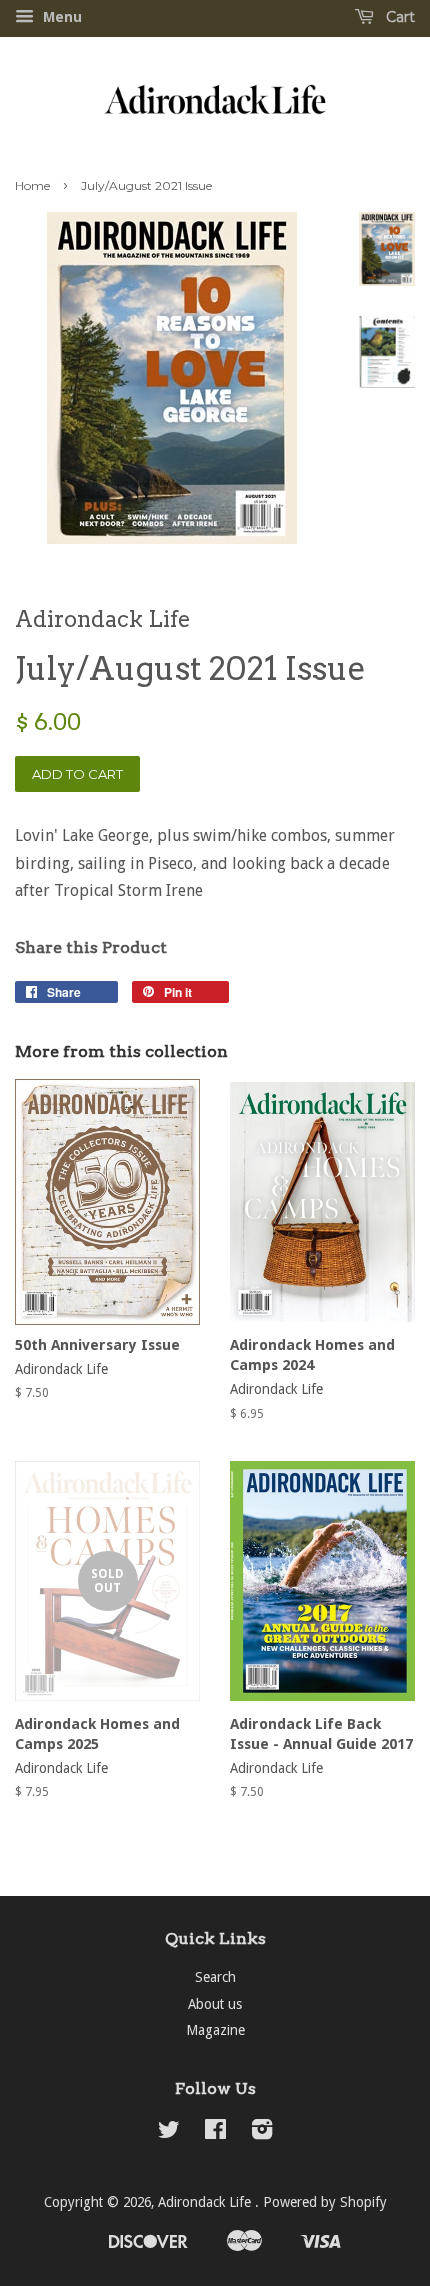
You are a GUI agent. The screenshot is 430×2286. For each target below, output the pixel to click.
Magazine (215, 2030)
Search (215, 1977)
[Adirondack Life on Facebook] (215, 2133)
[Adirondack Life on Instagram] (262, 2133)
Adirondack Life (206, 2202)
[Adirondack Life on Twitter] (169, 2133)
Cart (398, 17)
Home (32, 185)
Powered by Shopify (325, 2202)
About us (215, 2004)
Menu (60, 17)
